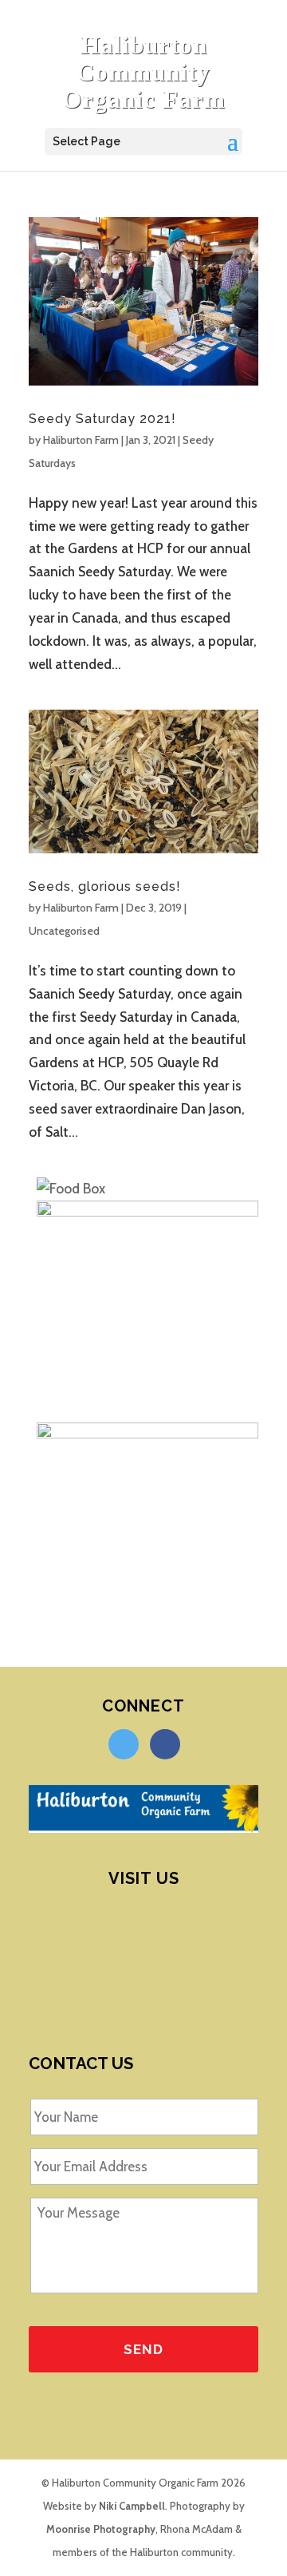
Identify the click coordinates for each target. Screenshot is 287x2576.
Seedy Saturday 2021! (102, 419)
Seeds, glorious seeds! (105, 886)
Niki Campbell (132, 2506)
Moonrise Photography (101, 2529)
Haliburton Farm (81, 440)
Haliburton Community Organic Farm (144, 72)
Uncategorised (64, 931)
